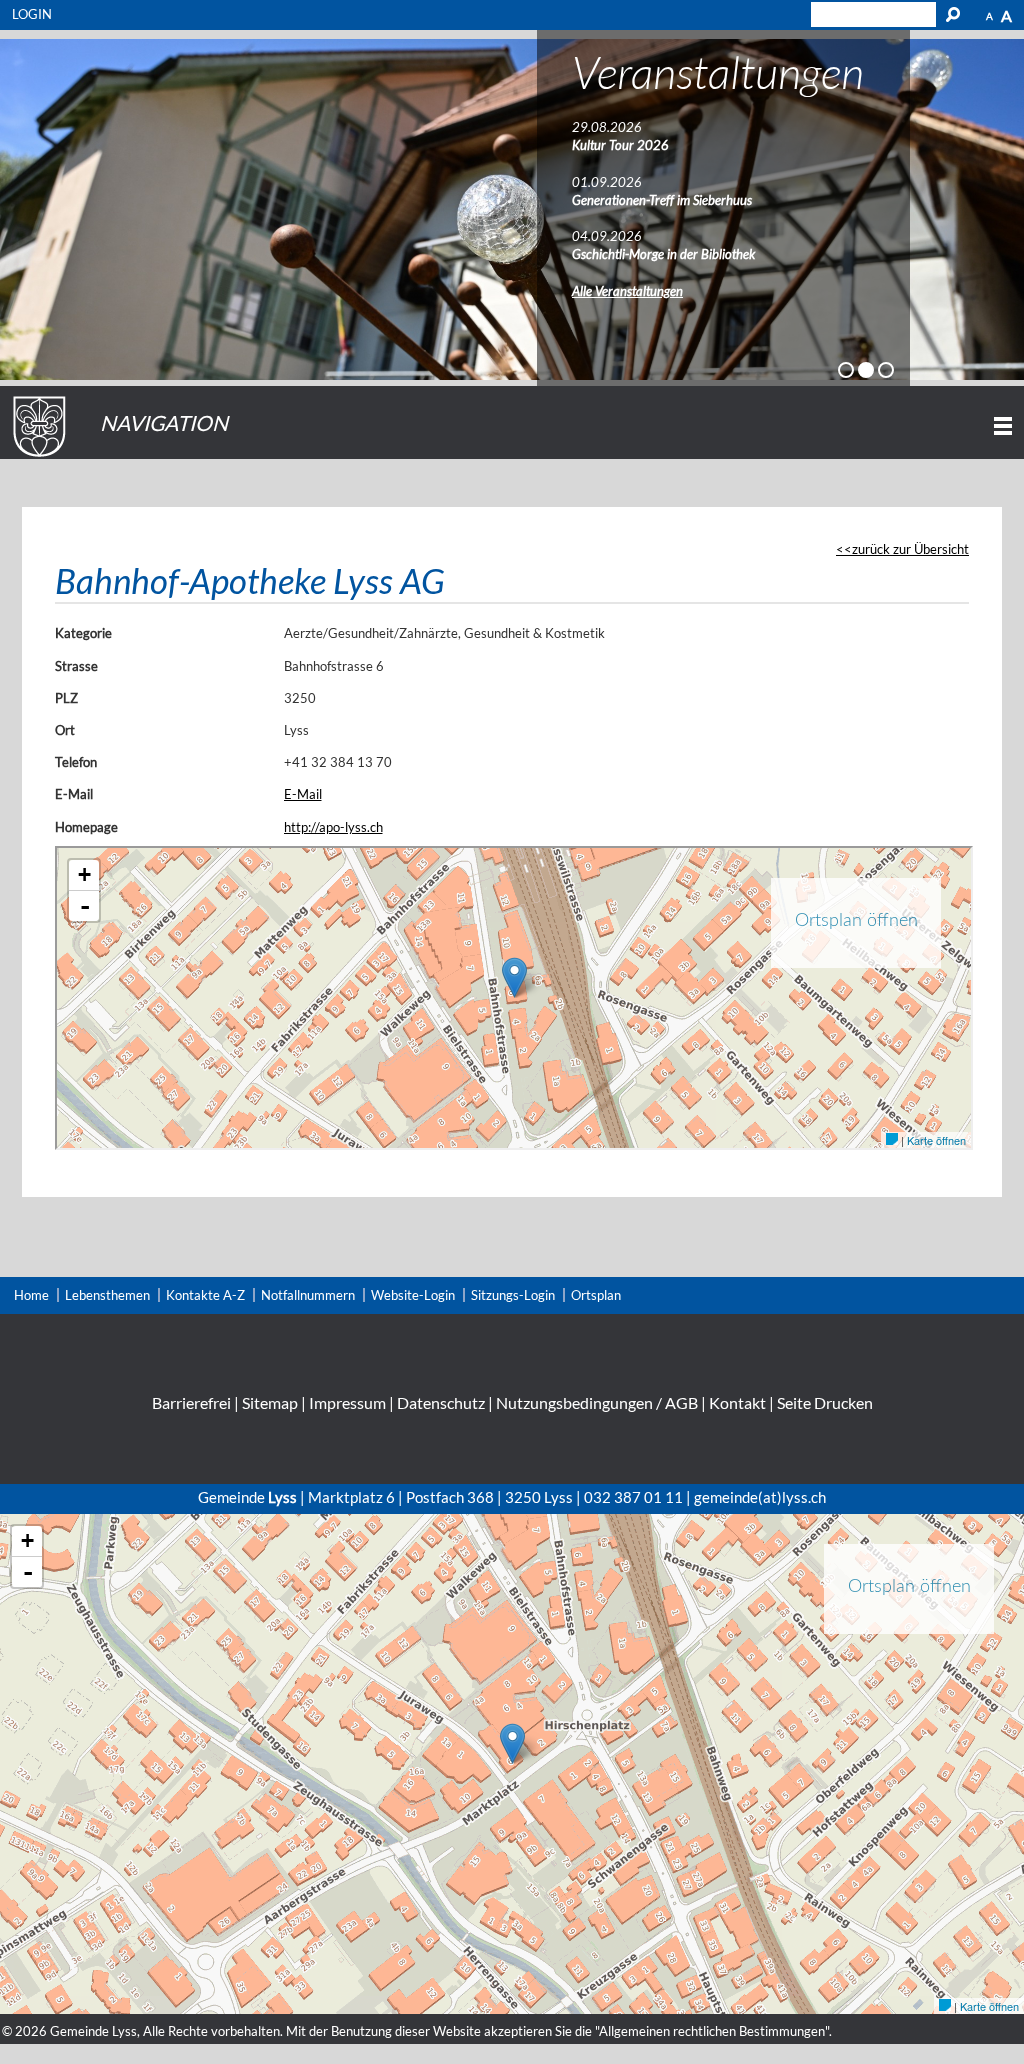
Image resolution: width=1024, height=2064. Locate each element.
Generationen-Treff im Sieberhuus (662, 200)
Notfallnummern (308, 1295)
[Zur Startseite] (36, 457)
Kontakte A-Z (205, 1295)
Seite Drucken (825, 1402)
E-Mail (74, 794)
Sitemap (270, 1402)
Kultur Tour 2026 (620, 145)
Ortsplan (596, 1295)
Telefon (76, 762)
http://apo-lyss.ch (333, 827)
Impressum (347, 1402)
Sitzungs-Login (513, 1295)
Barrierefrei (191, 1402)
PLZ (66, 698)
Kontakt (737, 1402)
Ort (65, 730)
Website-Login (413, 1295)
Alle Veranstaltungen (627, 291)
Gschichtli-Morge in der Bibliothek (663, 254)
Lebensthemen (107, 1295)
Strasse (76, 666)
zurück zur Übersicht (910, 549)
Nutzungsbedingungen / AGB (597, 1402)
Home (31, 1295)
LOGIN (32, 14)
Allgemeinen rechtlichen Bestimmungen (712, 2031)
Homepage (86, 827)
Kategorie (83, 633)
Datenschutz (441, 1402)
